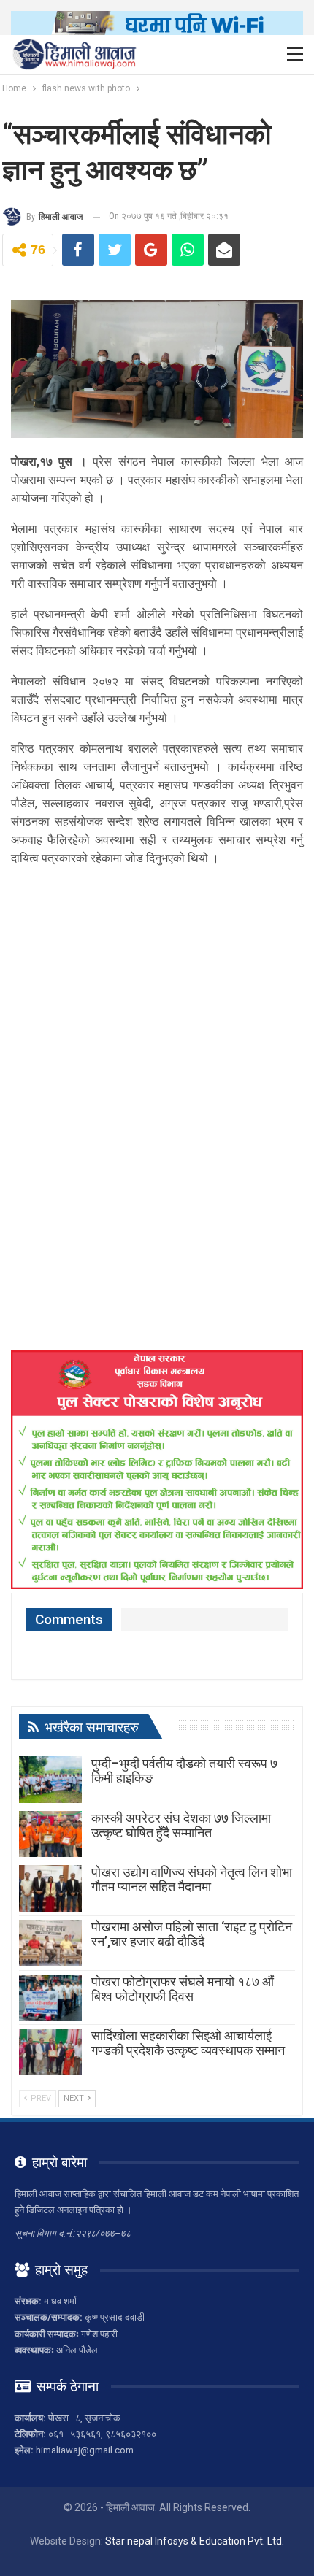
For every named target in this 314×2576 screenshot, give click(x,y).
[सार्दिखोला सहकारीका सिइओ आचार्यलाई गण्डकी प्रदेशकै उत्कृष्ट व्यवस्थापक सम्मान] (50, 2052)
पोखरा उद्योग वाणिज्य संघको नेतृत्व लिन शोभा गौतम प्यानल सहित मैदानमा (192, 1879)
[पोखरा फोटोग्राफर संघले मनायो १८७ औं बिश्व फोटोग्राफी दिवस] (50, 1998)
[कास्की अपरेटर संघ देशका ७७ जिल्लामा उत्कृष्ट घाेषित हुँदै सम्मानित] (50, 1834)
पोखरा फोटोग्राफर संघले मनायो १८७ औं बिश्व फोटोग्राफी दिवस (183, 1989)
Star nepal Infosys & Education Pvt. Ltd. (195, 2541)
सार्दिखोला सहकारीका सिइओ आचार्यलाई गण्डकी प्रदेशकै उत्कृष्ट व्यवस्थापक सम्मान (188, 2043)
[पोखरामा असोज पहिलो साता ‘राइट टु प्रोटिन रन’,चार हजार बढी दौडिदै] (50, 1943)
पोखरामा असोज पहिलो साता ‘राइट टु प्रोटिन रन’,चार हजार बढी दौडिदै (192, 1934)
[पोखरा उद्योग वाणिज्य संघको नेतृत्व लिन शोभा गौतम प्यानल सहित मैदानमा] (50, 1888)
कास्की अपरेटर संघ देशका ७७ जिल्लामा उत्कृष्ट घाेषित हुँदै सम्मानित (181, 1825)
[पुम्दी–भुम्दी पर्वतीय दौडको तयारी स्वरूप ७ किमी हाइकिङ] (50, 1780)
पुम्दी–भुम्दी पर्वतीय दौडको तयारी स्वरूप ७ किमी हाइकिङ (184, 1770)
